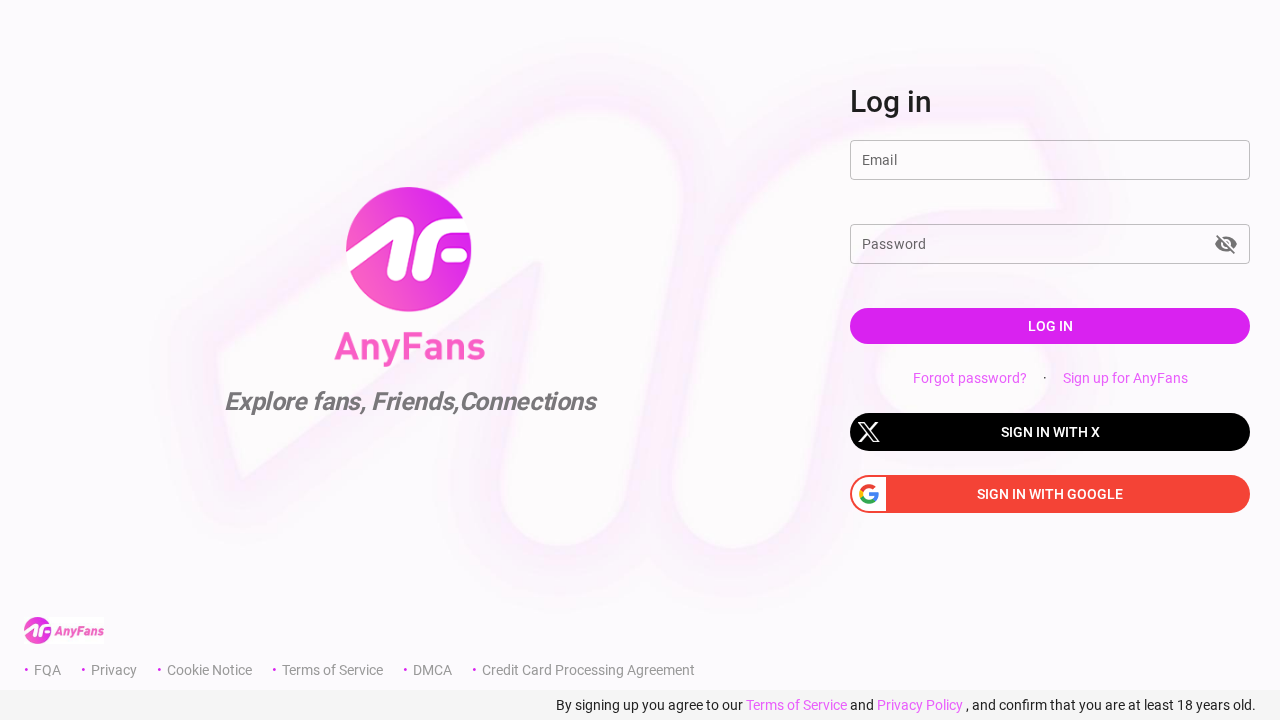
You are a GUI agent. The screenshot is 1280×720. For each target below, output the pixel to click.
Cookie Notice (209, 670)
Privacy (114, 670)
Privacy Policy (920, 705)
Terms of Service (332, 670)
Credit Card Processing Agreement (588, 670)
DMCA (432, 670)
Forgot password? (970, 378)
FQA (47, 670)
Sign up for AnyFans (1125, 378)
